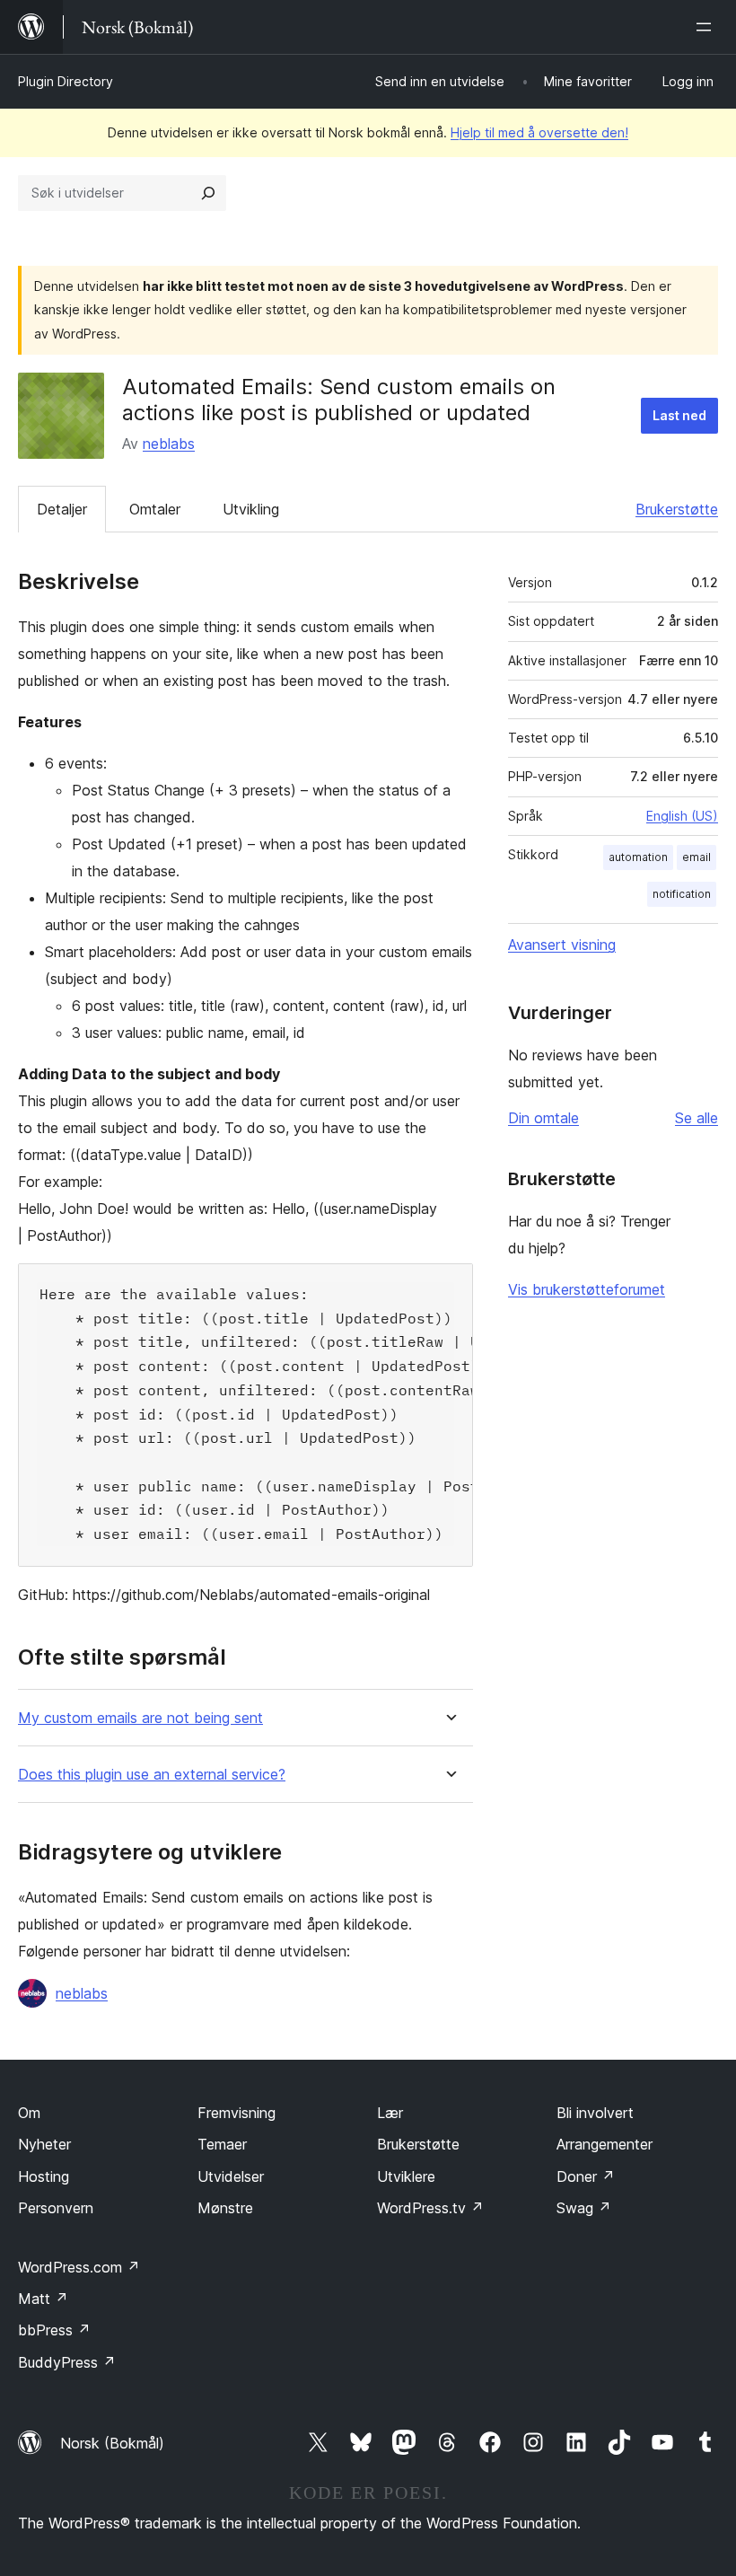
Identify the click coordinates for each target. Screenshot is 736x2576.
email (697, 857)
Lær (390, 2113)
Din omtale (543, 1118)
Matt (43, 2299)
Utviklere (406, 2176)
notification (682, 894)
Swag (584, 2208)
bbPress (54, 2330)
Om (29, 2113)
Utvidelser (231, 2176)
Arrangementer (605, 2144)
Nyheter (44, 2144)
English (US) (682, 816)
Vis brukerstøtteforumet (587, 1289)
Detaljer (62, 509)
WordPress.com (79, 2267)
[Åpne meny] (707, 27)
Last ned (679, 415)
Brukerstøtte (677, 509)
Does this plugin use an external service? (152, 1775)
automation (638, 857)
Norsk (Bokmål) (112, 2443)
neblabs (169, 444)
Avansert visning (562, 945)
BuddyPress (67, 2362)
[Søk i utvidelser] (208, 193)
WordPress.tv (430, 2208)
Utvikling (251, 509)
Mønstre (225, 2208)
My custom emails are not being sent (140, 1718)
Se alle (697, 1118)
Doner (586, 2176)
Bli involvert (595, 2113)
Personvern (56, 2208)
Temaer (222, 2144)
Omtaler (155, 509)
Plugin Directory (66, 81)
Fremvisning (237, 2113)
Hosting (44, 2176)
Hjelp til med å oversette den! (539, 132)
